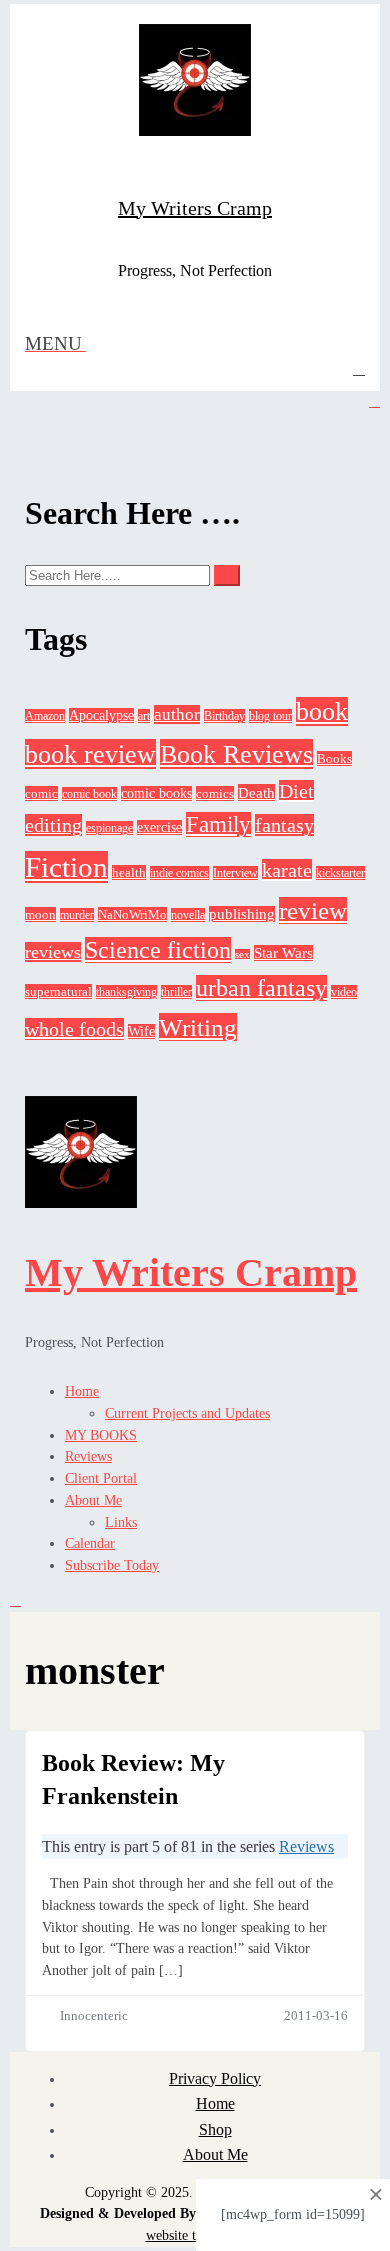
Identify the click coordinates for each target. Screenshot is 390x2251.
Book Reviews (236, 754)
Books (334, 758)
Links (121, 1522)
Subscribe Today (112, 1565)
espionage (109, 828)
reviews (53, 952)
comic (41, 793)
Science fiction (158, 950)
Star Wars (283, 953)
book (322, 711)
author (177, 714)
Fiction (66, 867)
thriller (176, 992)
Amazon (45, 716)
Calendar (90, 1543)
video (344, 992)
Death (256, 792)
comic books (156, 793)
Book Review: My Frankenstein (133, 1780)
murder (77, 915)
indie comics (179, 873)
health (129, 872)
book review (90, 754)
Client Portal (101, 1478)
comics (215, 793)
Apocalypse (101, 715)
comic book (89, 794)
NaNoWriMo (132, 914)
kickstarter (340, 873)
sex (242, 954)
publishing (242, 914)
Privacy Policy (215, 2078)
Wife (141, 1031)
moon (40, 914)
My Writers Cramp (195, 208)
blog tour (270, 716)
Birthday (224, 716)
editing (53, 825)
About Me (93, 1500)
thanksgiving (126, 992)
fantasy (284, 825)
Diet (296, 791)
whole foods (74, 1029)
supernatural (58, 991)
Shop (215, 2129)
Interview (235, 873)
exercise (159, 827)
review (313, 910)
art (144, 716)
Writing (198, 1027)
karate (287, 870)
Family (218, 824)
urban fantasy (261, 988)
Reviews (88, 1456)
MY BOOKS (101, 1435)
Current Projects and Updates (187, 1413)
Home (82, 1391)
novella (188, 915)
